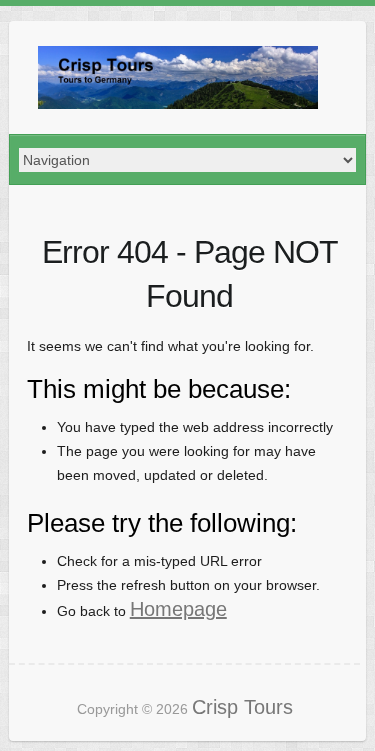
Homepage (178, 609)
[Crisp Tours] (178, 77)
